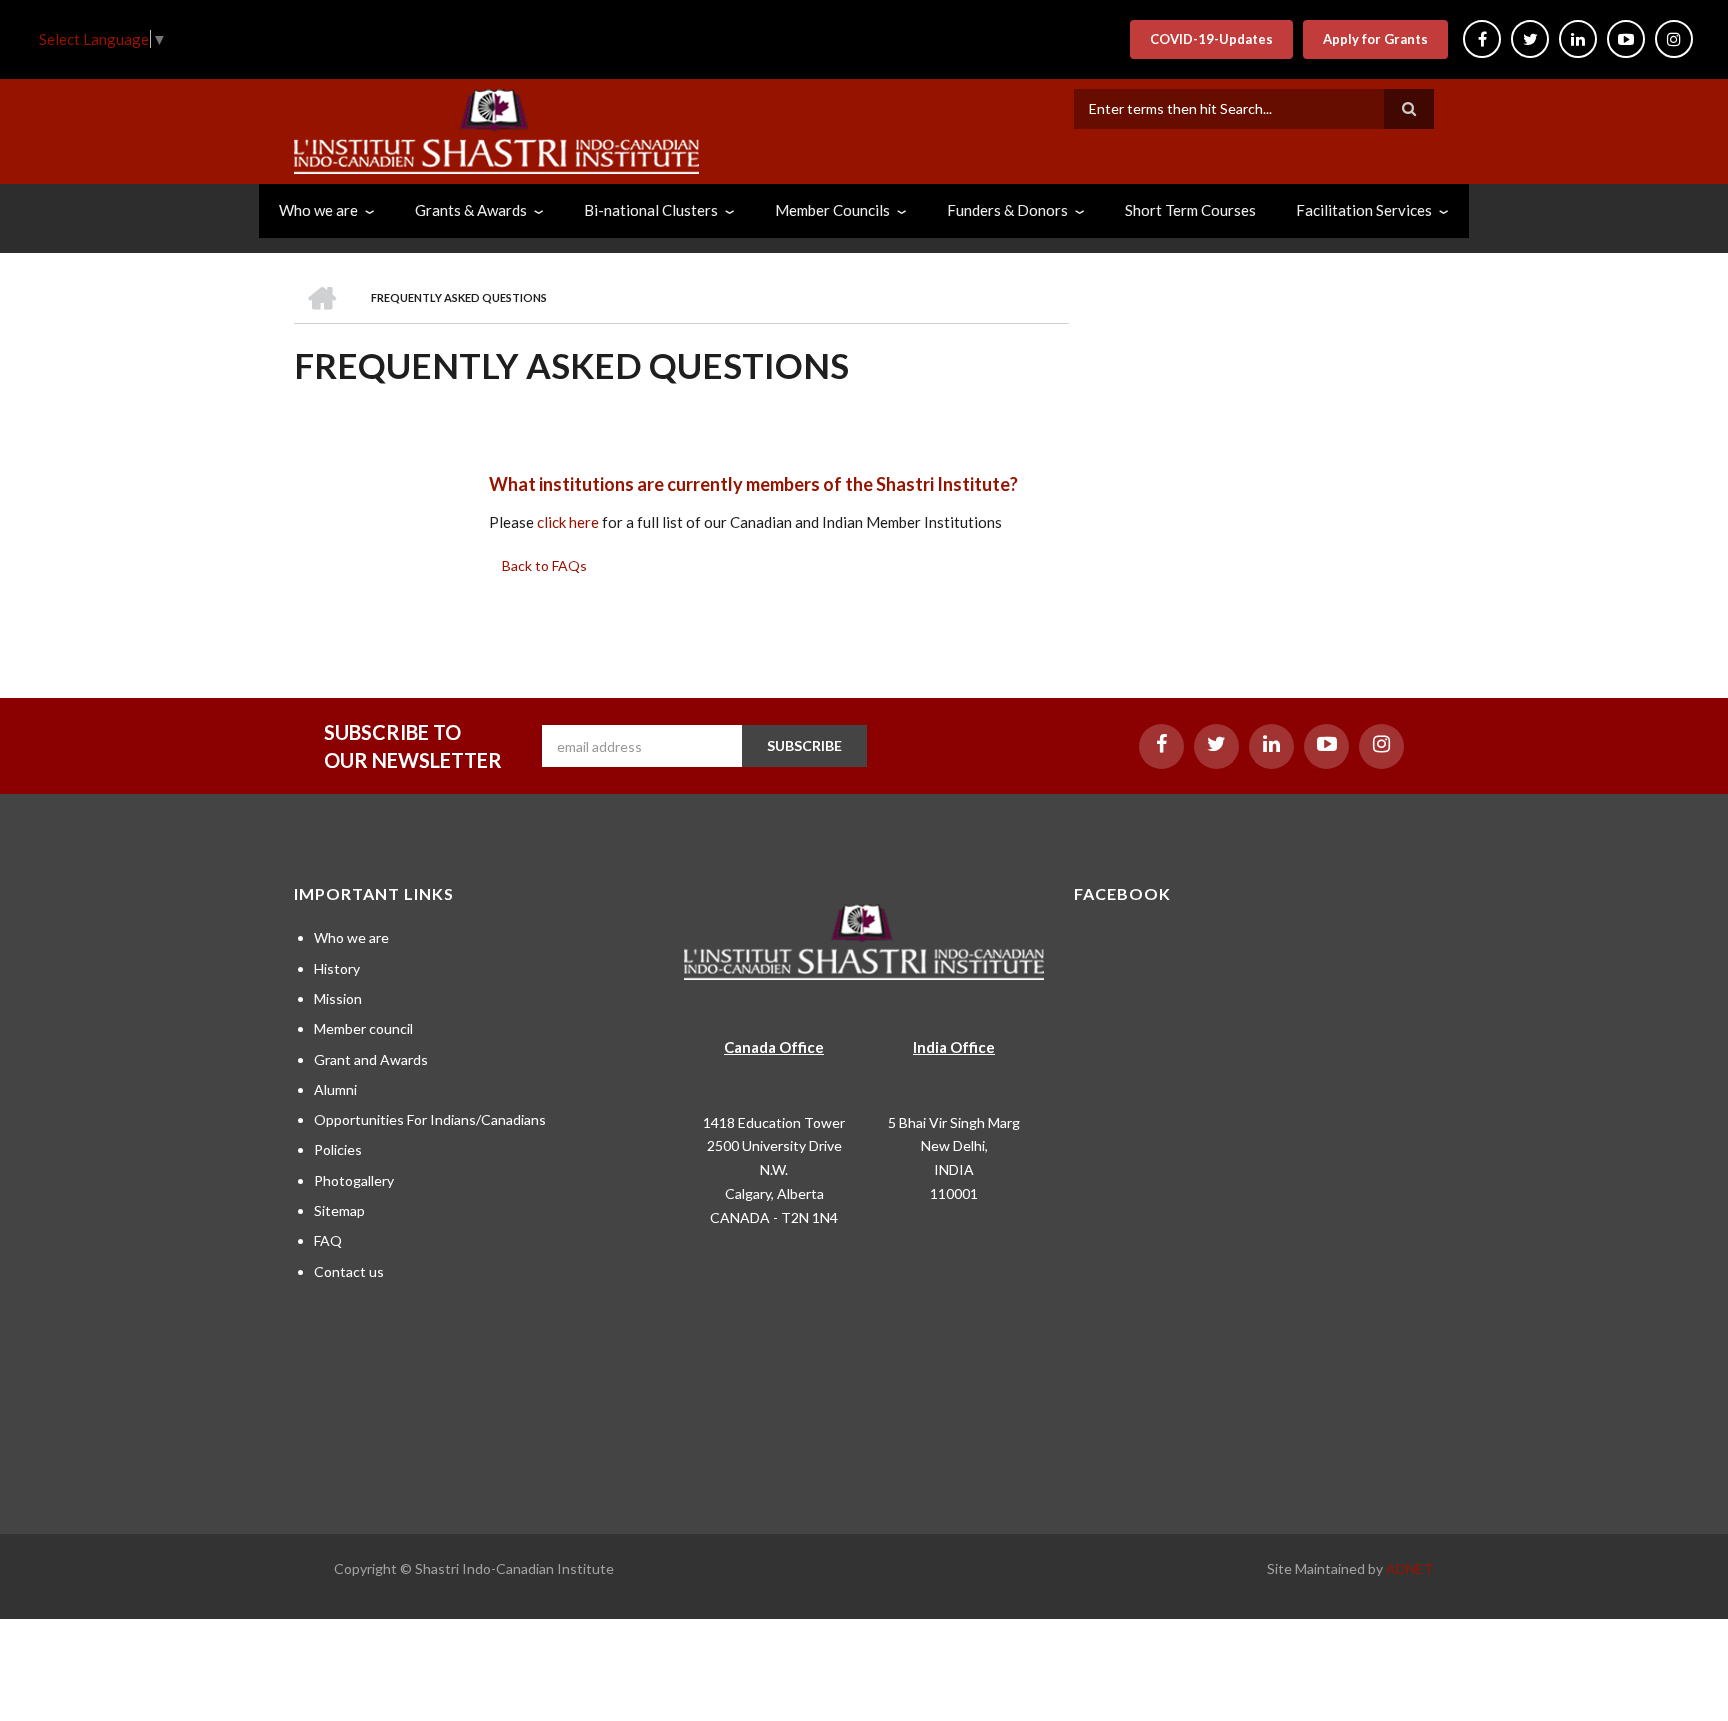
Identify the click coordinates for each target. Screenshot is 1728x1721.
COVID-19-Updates (1211, 39)
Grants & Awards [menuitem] (471, 210)
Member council (363, 1028)
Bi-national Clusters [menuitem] (651, 210)
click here (568, 522)
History (337, 968)
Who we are (351, 937)
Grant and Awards (371, 1059)
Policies (338, 1149)
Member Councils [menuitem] (832, 210)
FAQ (328, 1240)
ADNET (1410, 1568)
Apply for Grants (1375, 39)
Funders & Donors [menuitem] (1007, 210)
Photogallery (354, 1180)
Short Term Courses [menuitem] (1190, 210)
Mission (338, 998)
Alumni (335, 1089)
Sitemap (339, 1210)
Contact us (349, 1271)
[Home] (496, 129)
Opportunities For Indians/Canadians (430, 1119)
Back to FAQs (544, 565)
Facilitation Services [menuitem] (1364, 210)
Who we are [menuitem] (318, 210)
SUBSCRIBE (804, 745)
